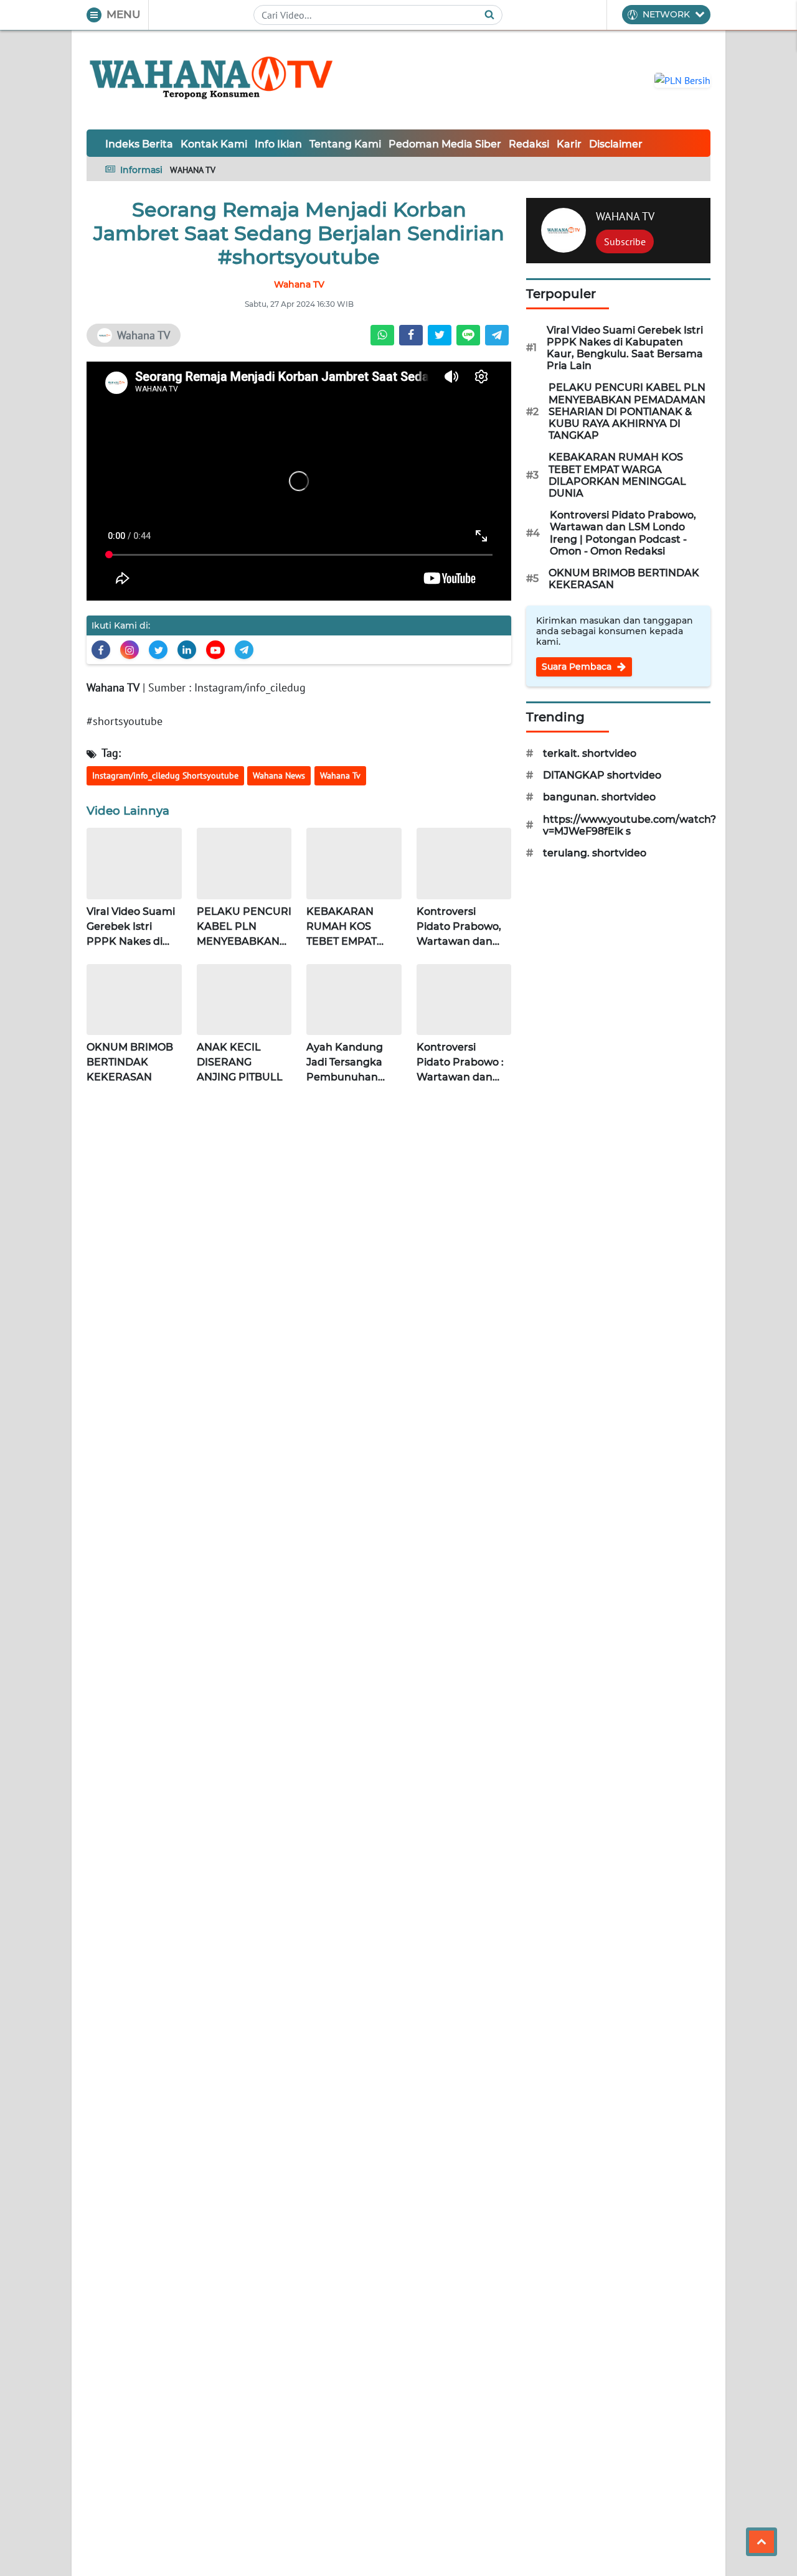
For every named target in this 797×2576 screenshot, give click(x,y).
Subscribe (625, 241)
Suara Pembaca (578, 667)
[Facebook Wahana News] (101, 650)
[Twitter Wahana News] (158, 650)
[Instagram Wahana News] (130, 650)
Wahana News (279, 775)
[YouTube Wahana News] (215, 650)
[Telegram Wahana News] (244, 650)
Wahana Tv (340, 775)
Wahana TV (113, 687)
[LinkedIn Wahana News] (187, 650)
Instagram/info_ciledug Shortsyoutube (165, 775)
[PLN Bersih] (682, 79)
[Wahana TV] (211, 80)
